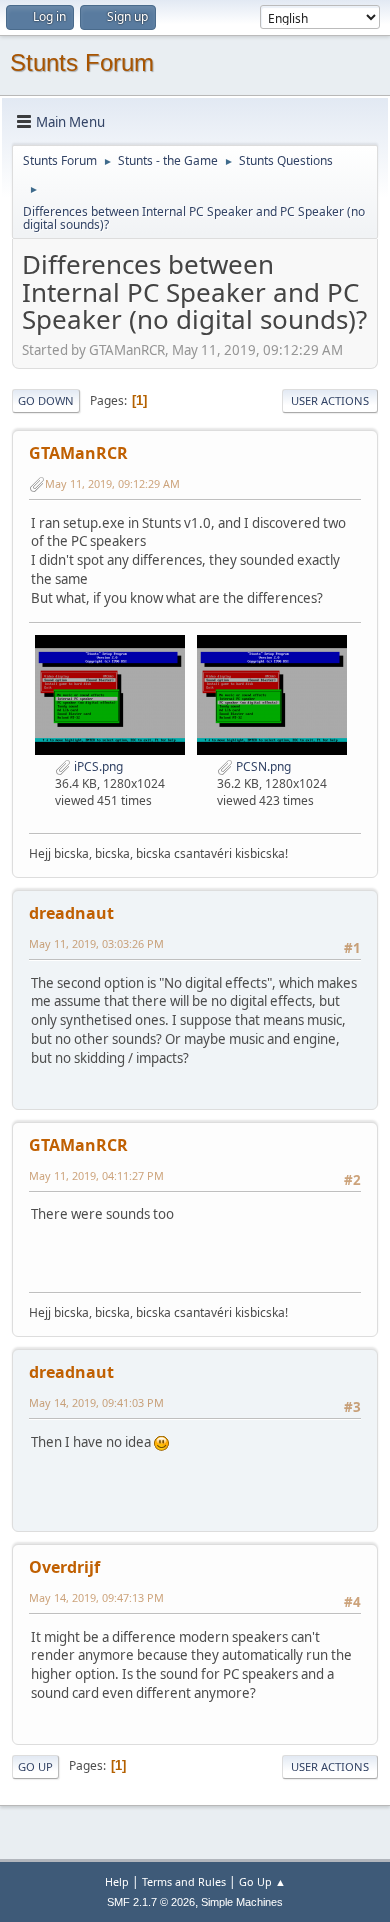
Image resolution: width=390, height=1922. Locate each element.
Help (117, 1881)
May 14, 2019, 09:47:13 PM (96, 1597)
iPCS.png (97, 766)
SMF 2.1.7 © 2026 (151, 1902)
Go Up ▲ (262, 1881)
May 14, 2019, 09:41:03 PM (96, 1402)
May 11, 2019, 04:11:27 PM (96, 1175)
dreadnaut (71, 913)
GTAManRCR (78, 453)
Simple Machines (242, 1902)
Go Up (35, 1766)
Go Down (46, 400)
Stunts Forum (82, 62)
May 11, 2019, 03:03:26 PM (96, 943)
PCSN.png (262, 766)
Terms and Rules (184, 1881)
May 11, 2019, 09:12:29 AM (112, 483)
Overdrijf (64, 1567)
